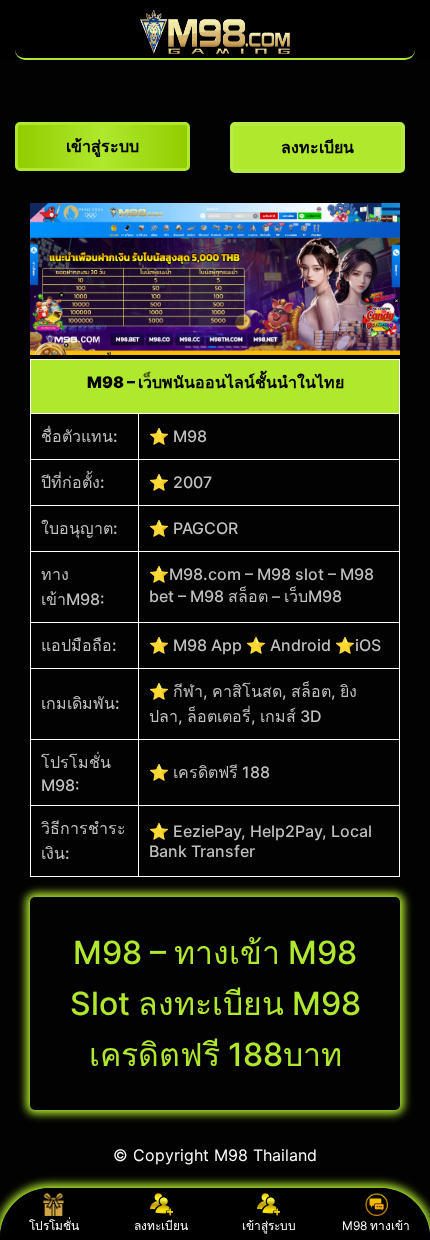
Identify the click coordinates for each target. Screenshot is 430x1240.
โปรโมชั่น (54, 1225)
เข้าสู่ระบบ (269, 1225)
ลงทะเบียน (161, 1225)
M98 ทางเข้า (376, 1225)
